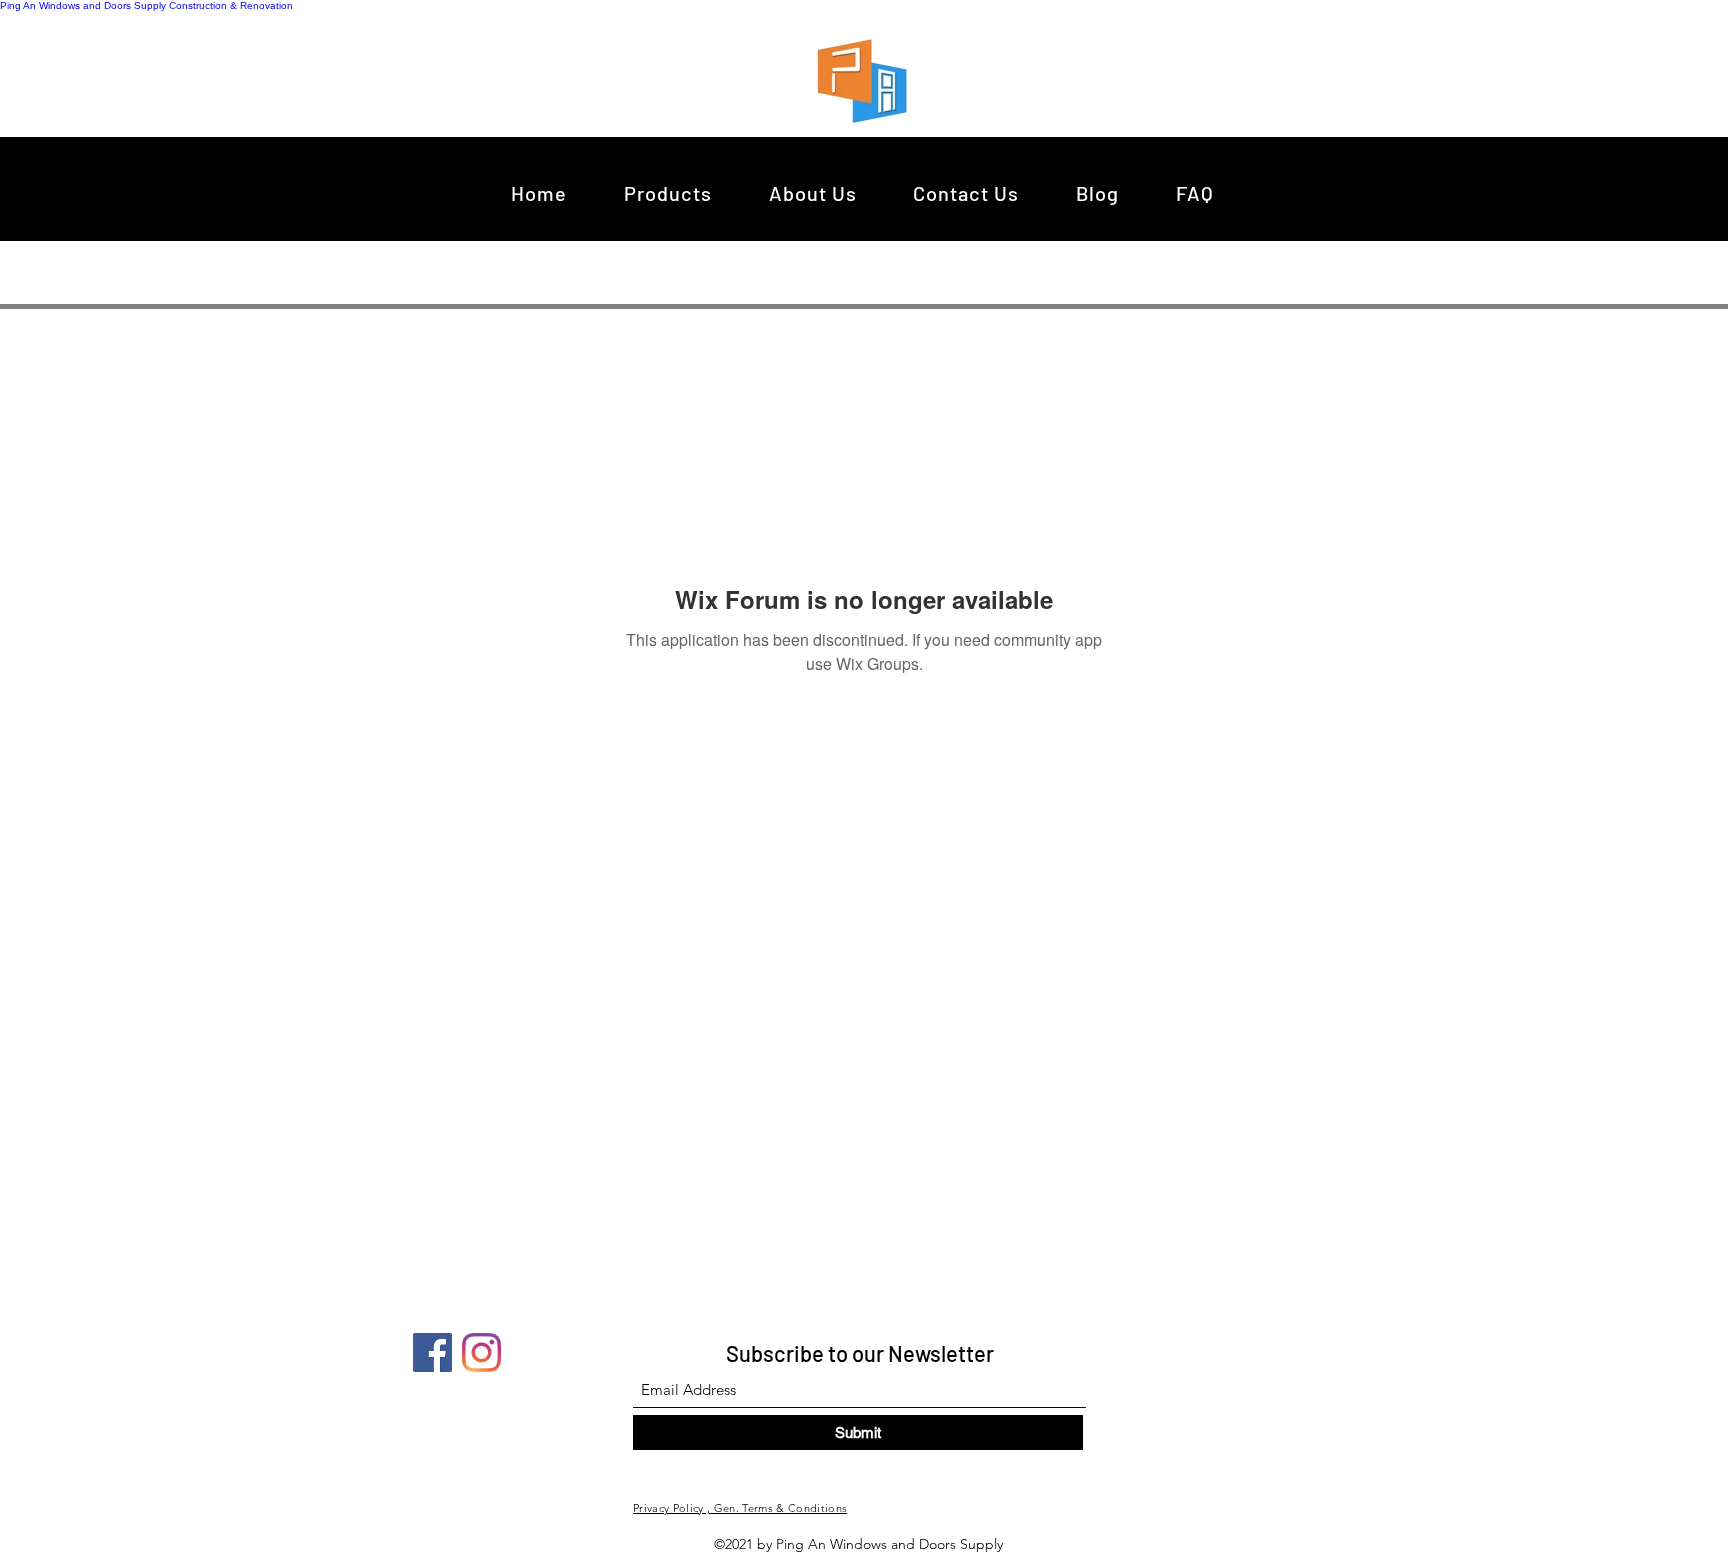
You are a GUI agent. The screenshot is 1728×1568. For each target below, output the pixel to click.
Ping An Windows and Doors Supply (83, 5)
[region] (867, 80)
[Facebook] (432, 1352)
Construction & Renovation (231, 5)
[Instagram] (481, 1352)
